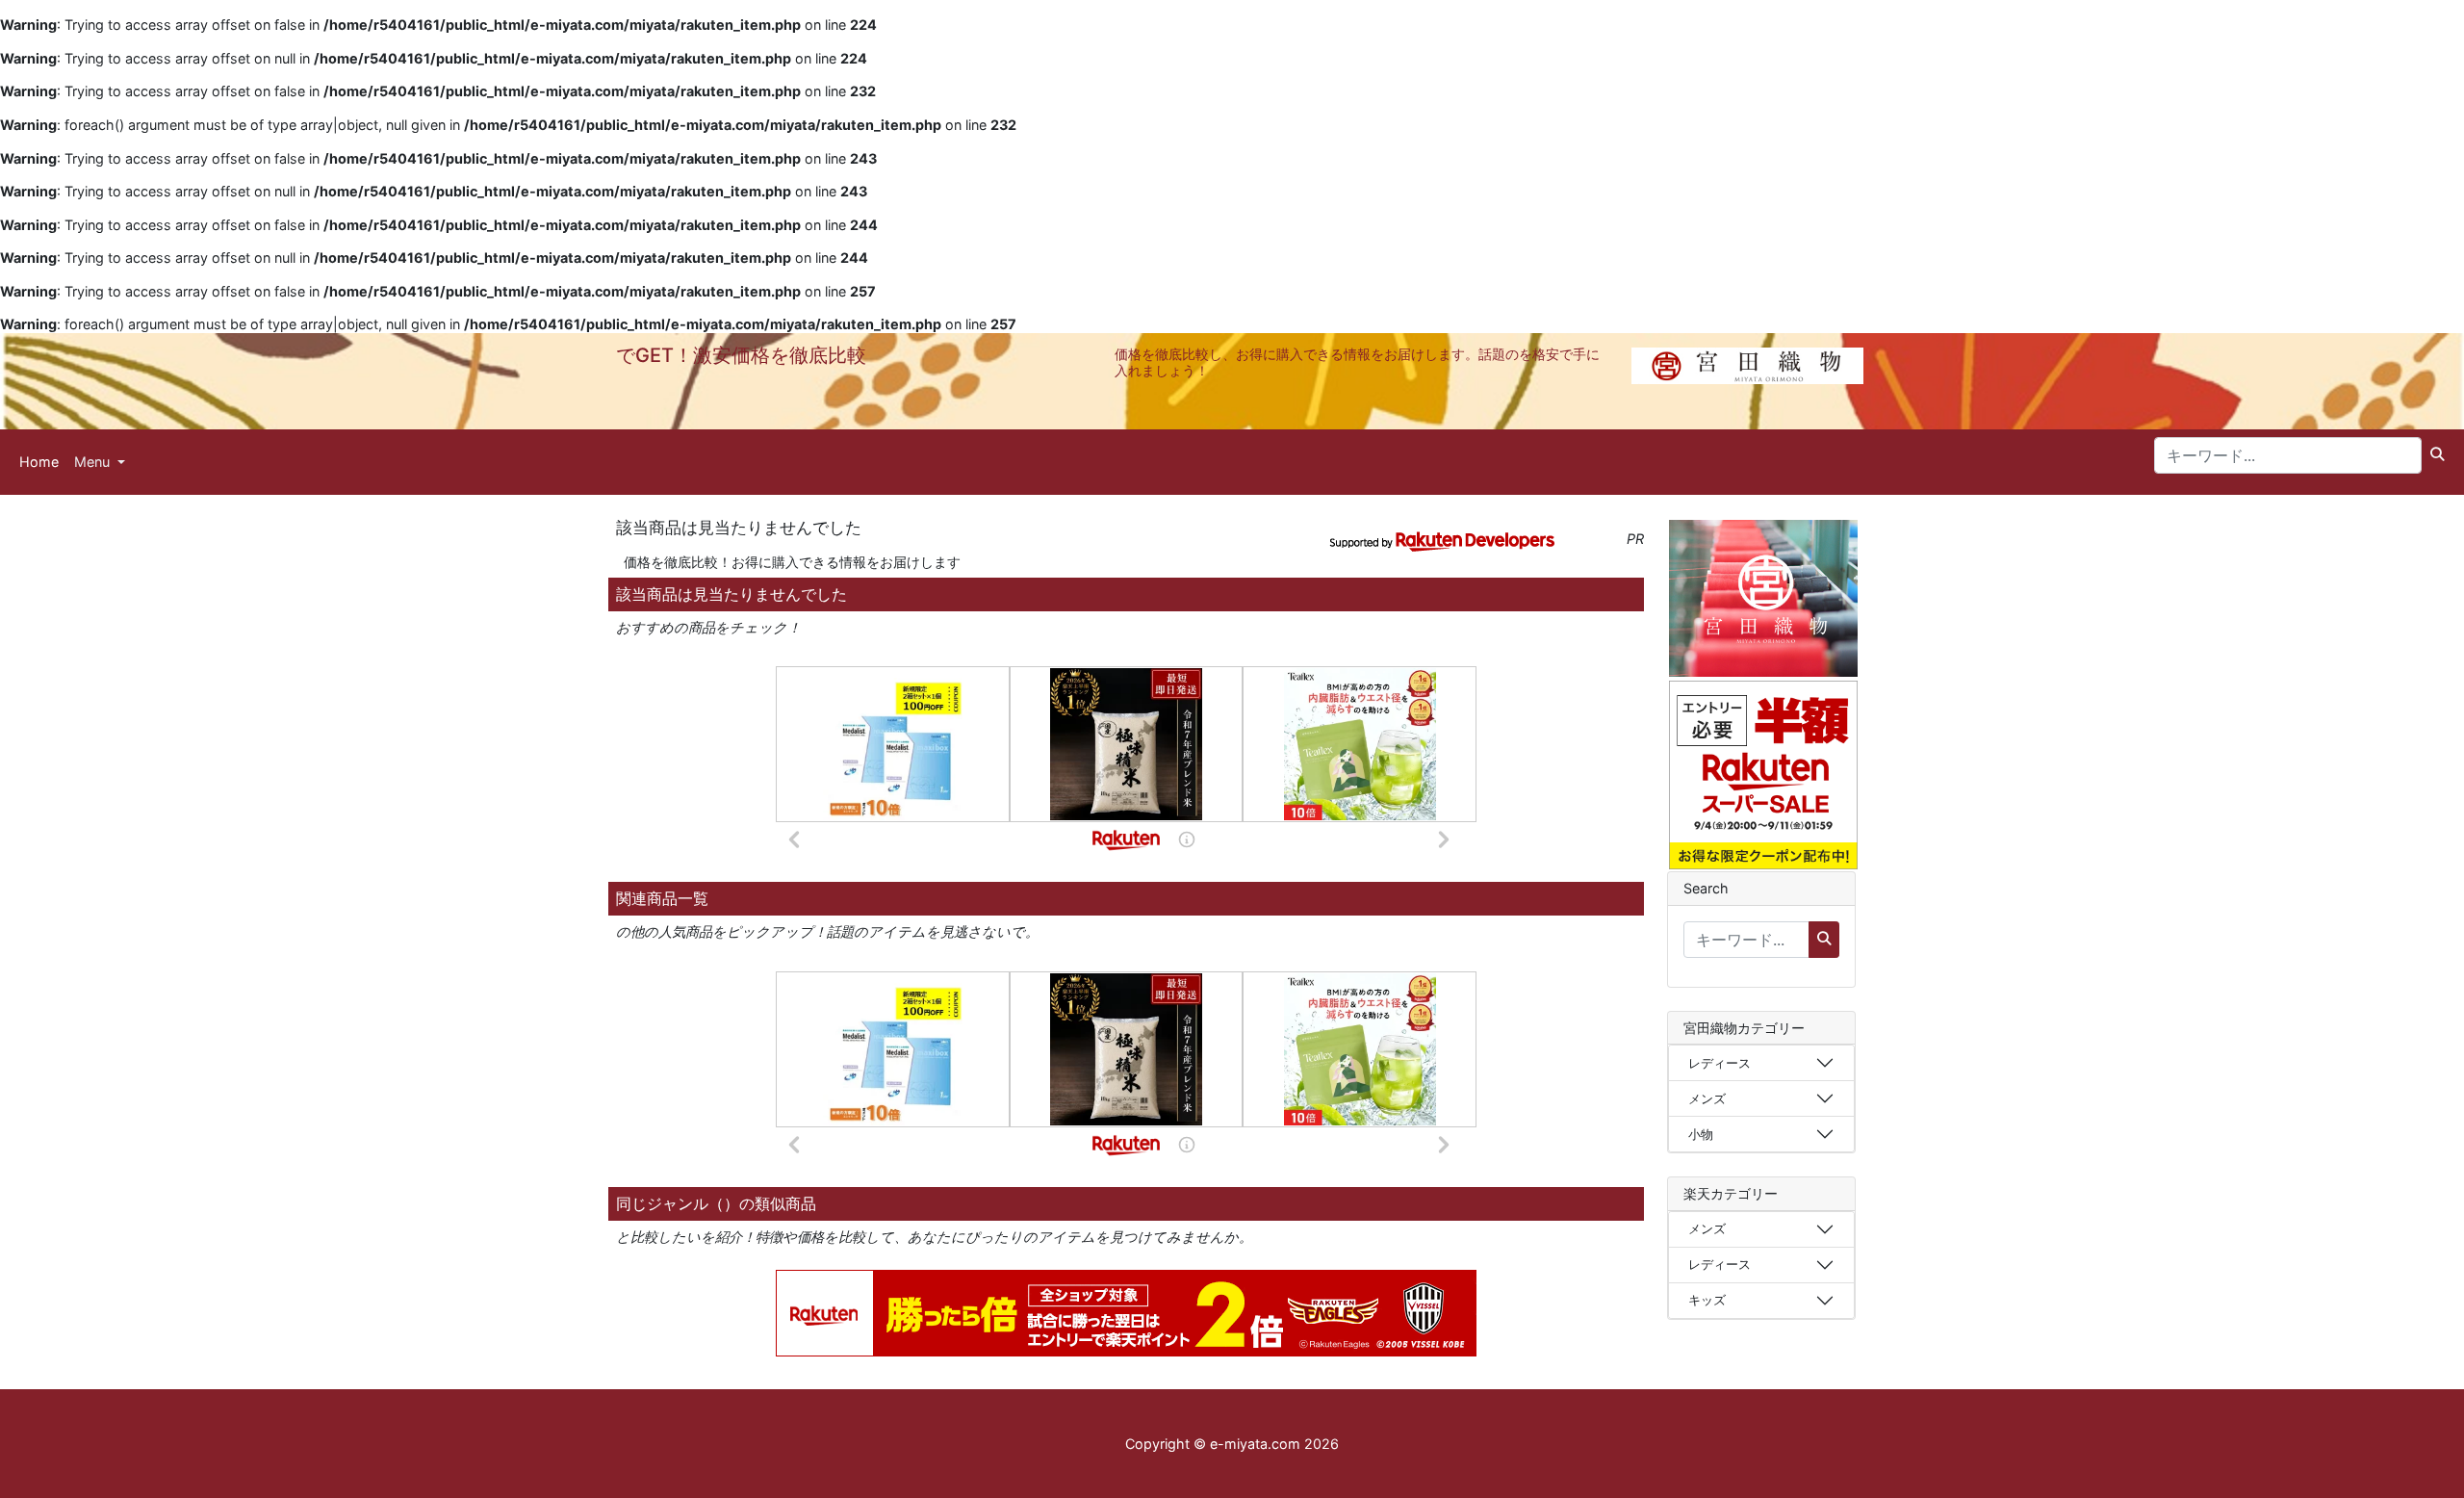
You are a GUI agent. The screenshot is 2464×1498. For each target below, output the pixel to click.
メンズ (1707, 1098)
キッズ (1707, 1300)
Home (39, 462)
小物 (1701, 1134)
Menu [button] (94, 462)
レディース (1720, 1063)
